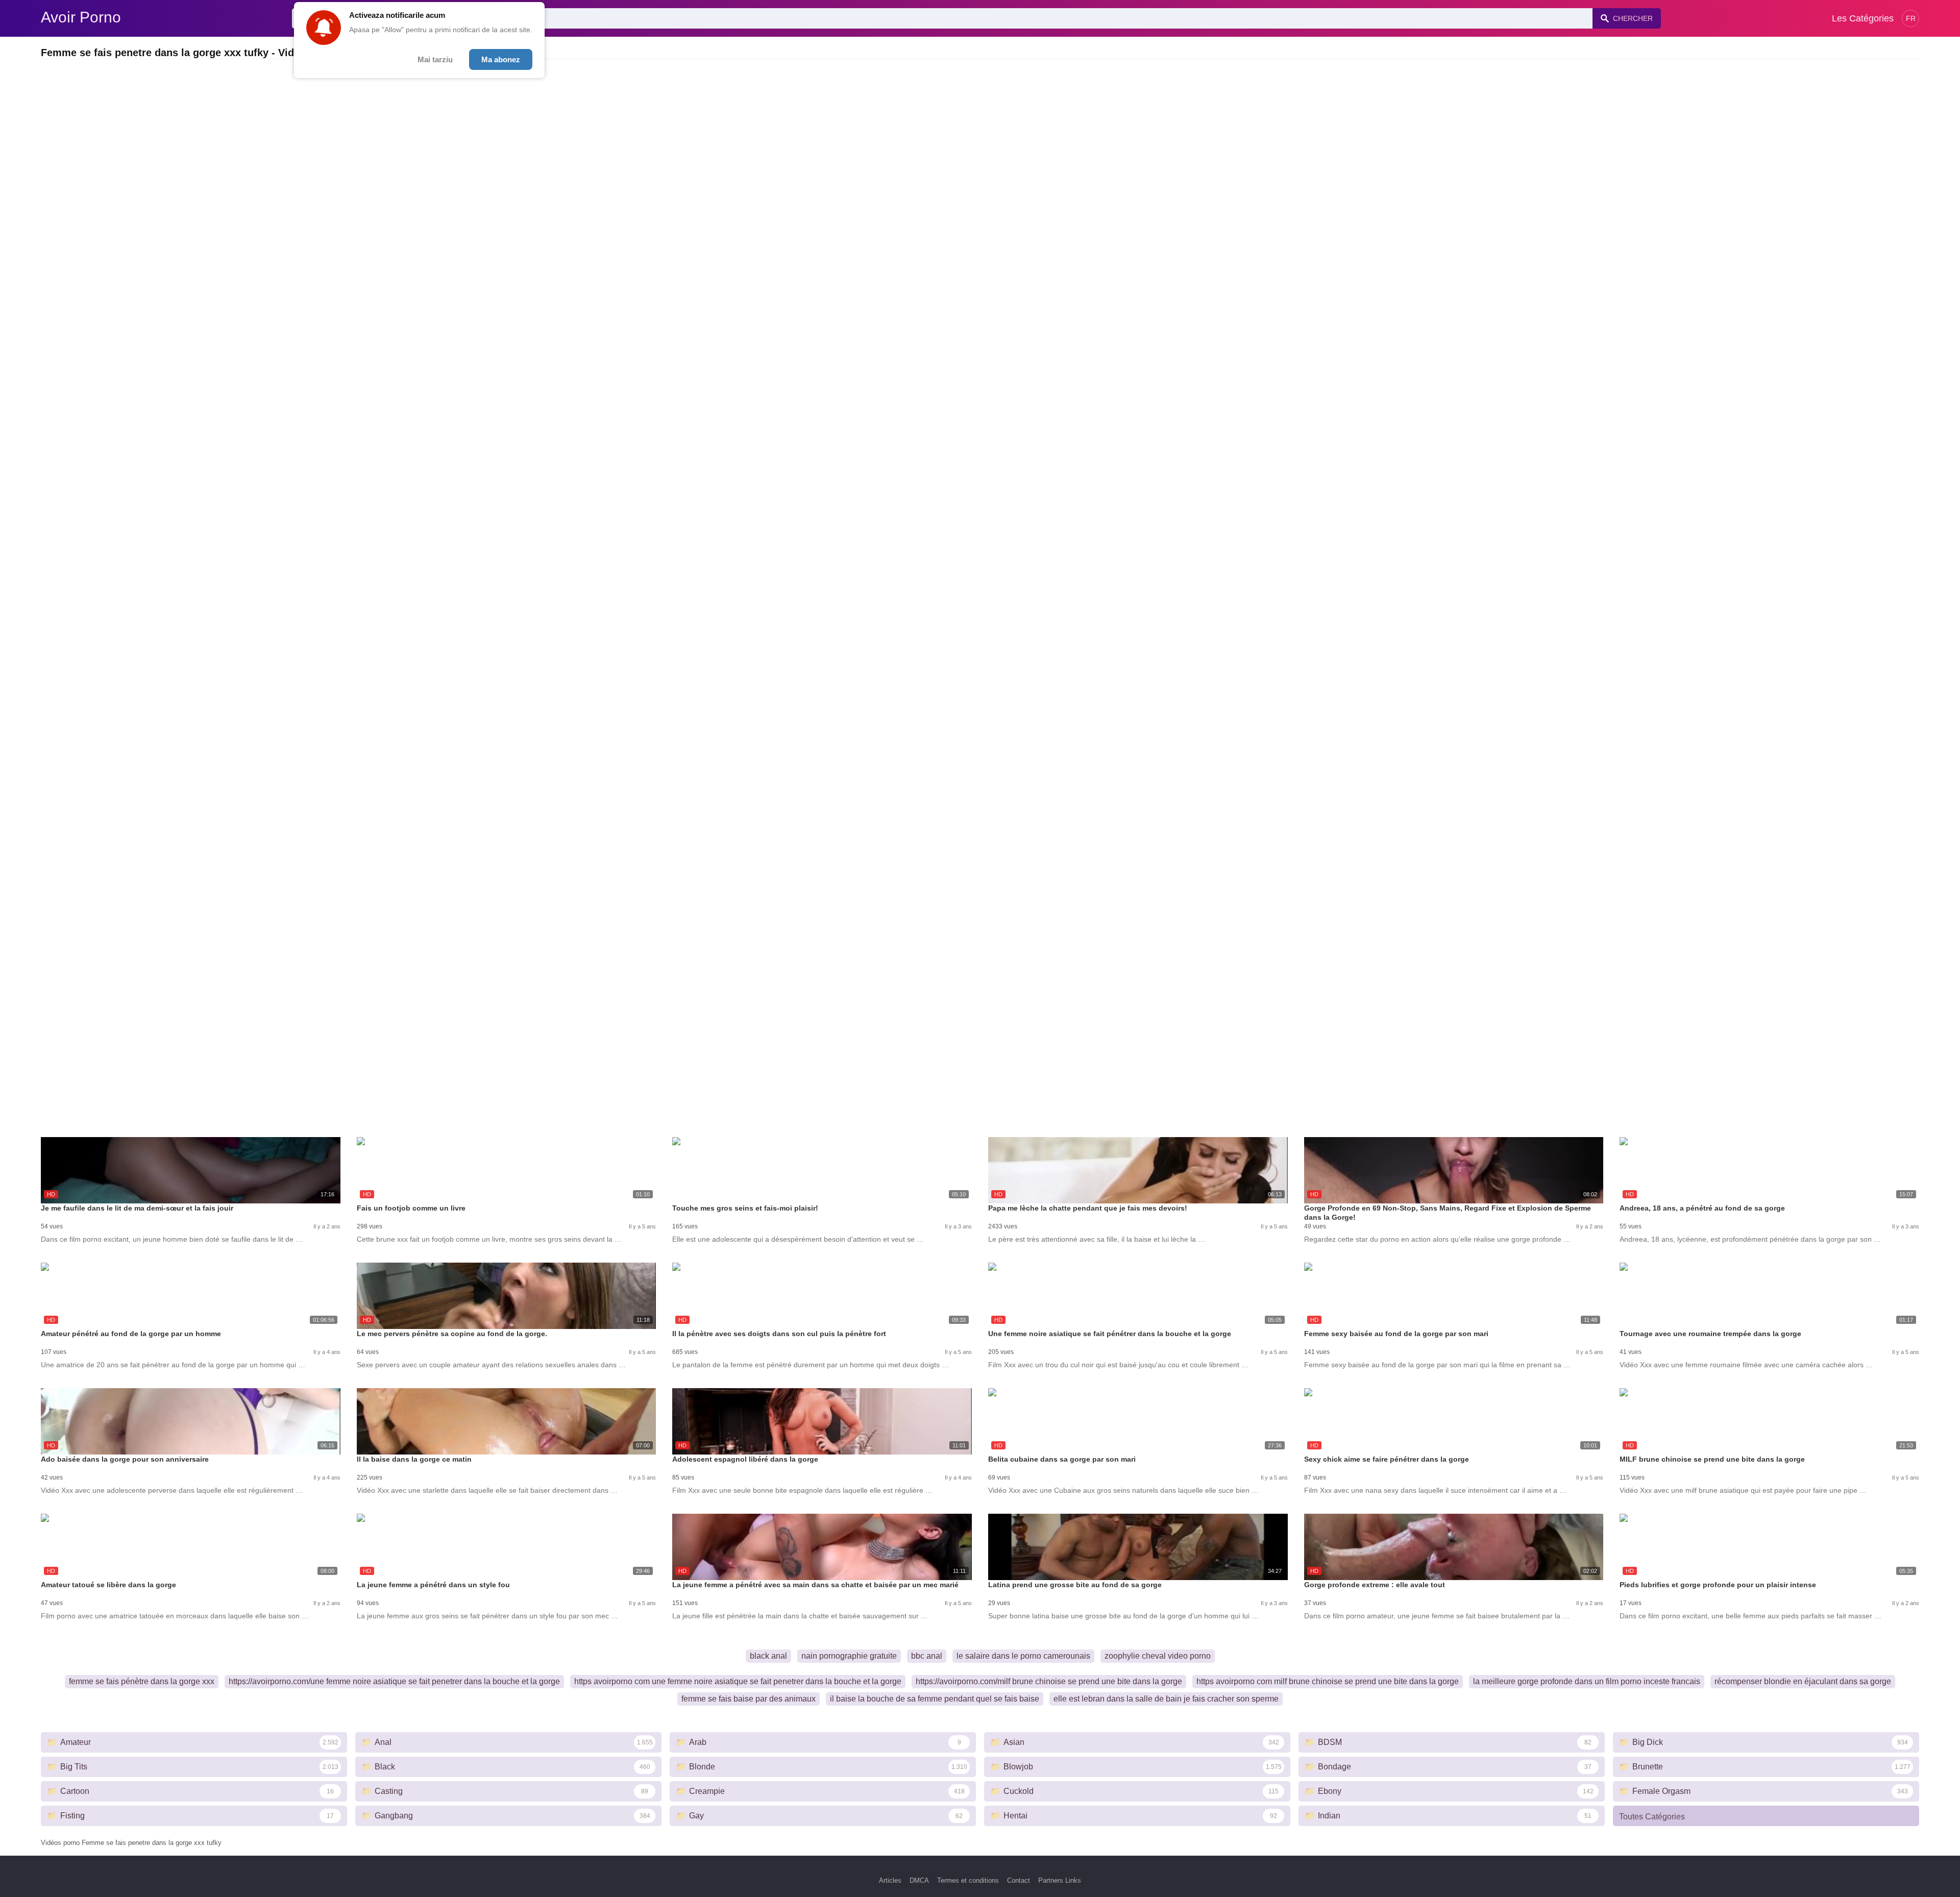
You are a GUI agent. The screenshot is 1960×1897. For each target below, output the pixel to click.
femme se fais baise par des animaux (749, 1699)
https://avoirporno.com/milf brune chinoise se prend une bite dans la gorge (1049, 1681)
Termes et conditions (968, 1880)
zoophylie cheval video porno (1158, 1656)
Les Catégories (1863, 18)
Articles (890, 1880)
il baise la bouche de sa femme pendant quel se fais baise (935, 1699)
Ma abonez (501, 59)
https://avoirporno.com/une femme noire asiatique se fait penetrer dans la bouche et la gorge (394, 1681)
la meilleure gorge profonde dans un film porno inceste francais (1587, 1681)
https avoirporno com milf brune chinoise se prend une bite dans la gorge (1328, 1681)
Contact (1019, 1880)
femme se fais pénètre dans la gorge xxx (142, 1681)
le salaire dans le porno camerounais (1023, 1656)
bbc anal (927, 1656)
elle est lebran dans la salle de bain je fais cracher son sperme (1166, 1699)
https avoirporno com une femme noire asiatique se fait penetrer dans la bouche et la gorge (738, 1681)
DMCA (919, 1880)
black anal (768, 1656)
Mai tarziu (435, 59)
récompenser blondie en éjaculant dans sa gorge (1803, 1681)
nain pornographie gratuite (849, 1656)
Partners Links (1060, 1880)
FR (1911, 18)
